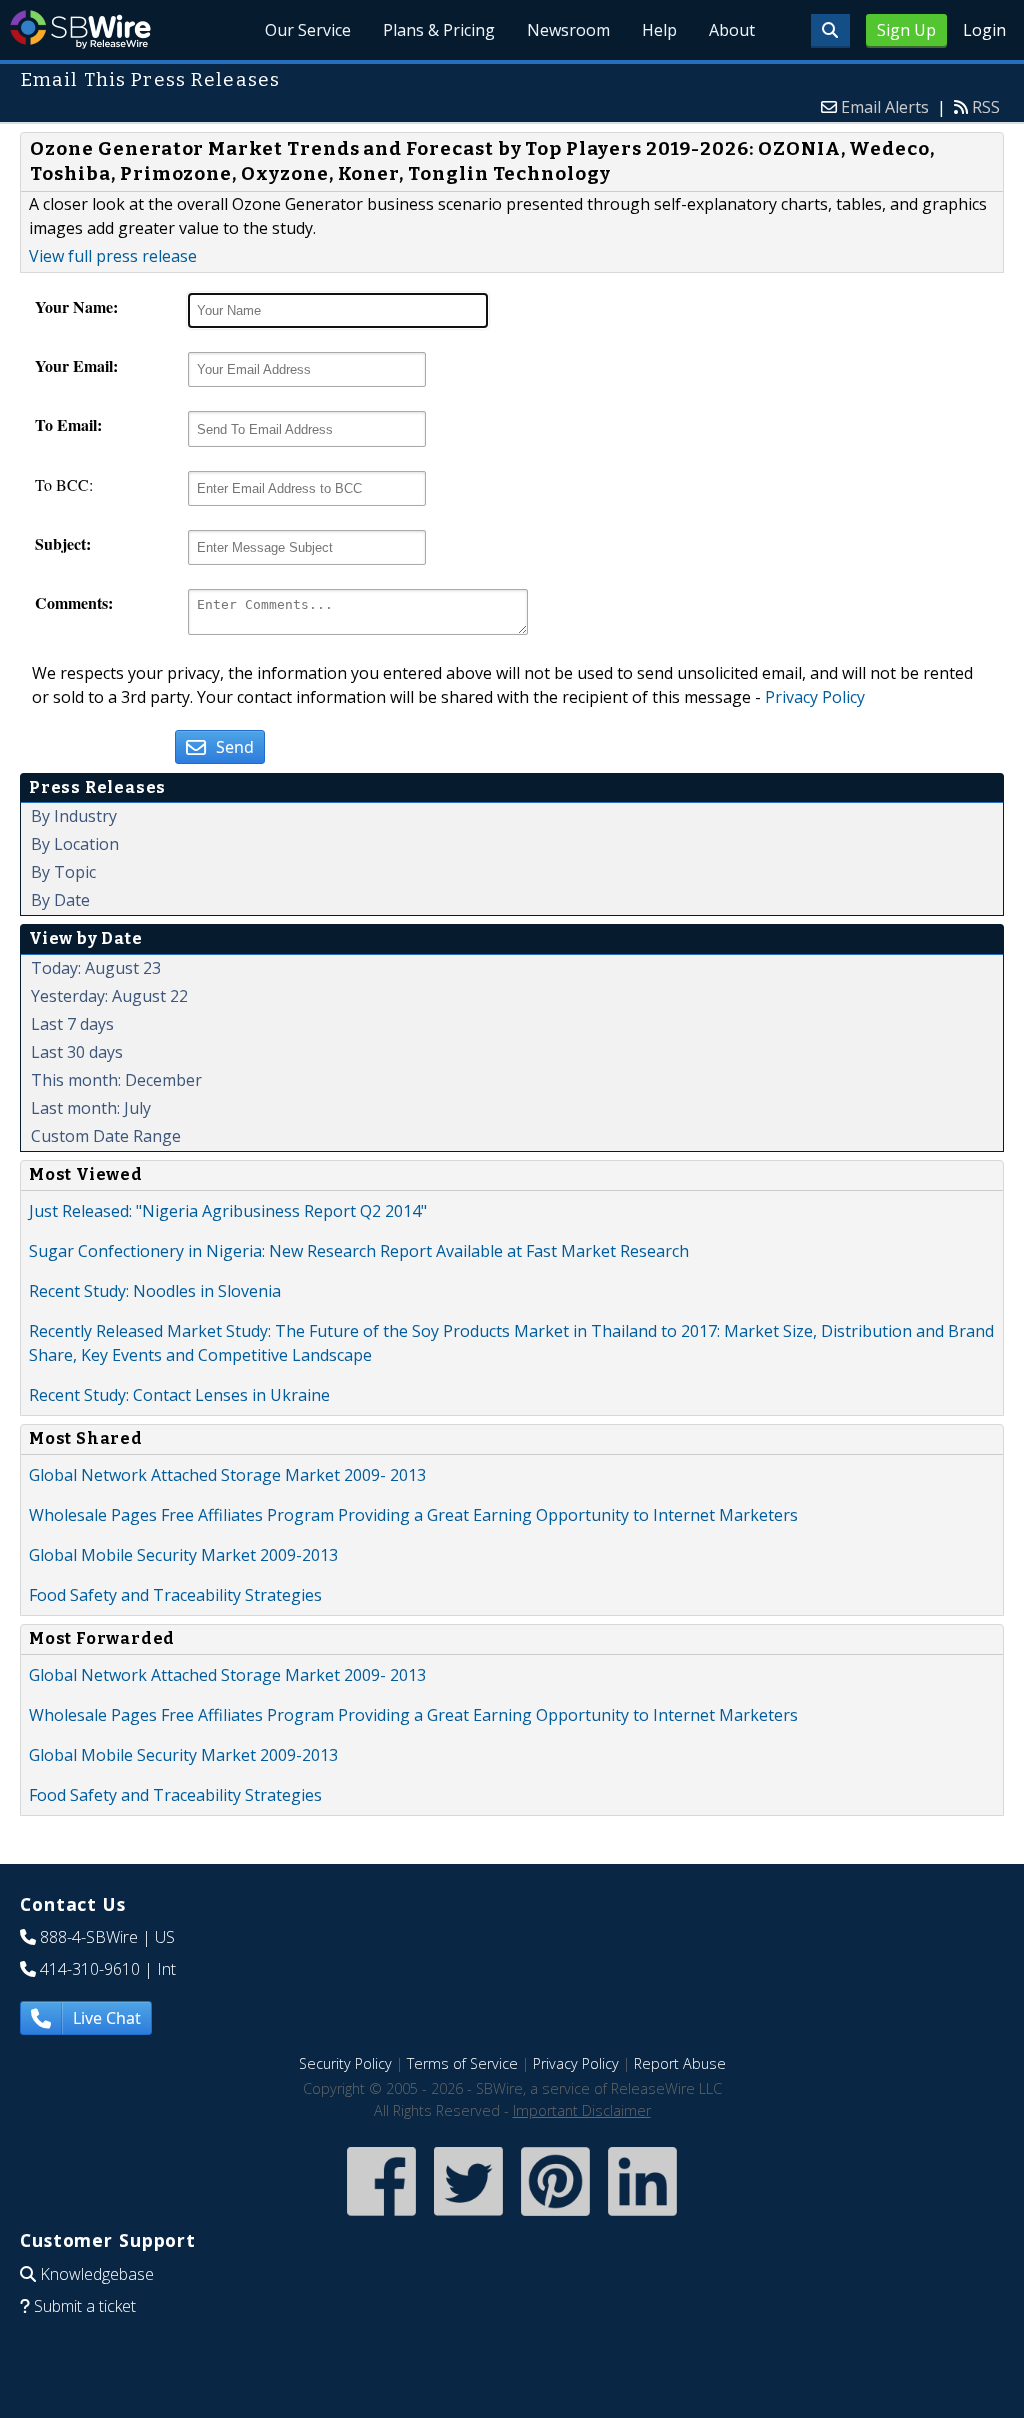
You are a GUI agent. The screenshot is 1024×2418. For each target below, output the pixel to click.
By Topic (63, 872)
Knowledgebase (97, 2274)
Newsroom (568, 30)
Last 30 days (77, 1052)
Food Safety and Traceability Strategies (175, 1595)
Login (984, 30)
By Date (60, 900)
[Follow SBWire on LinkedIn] (642, 2217)
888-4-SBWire (89, 1937)
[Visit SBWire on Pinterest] (555, 2217)
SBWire (80, 29)
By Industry (74, 816)
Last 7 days (72, 1024)
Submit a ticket (85, 2306)
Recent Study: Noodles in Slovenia (155, 1291)
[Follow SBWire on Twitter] (468, 2217)
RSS (986, 107)
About (732, 30)
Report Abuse (680, 2063)
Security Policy (345, 2063)
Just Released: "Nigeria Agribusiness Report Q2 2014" (228, 1211)
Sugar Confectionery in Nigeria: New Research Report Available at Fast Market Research (359, 1251)
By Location (75, 844)
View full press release (113, 256)
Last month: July (91, 1108)
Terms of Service (462, 2063)
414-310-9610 (90, 1969)
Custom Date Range (106, 1136)
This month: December (116, 1080)
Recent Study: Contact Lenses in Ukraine (179, 1395)
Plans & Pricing (439, 30)
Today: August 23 (96, 968)
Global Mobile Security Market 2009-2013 (183, 1555)
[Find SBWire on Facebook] (381, 2217)
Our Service (308, 30)
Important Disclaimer (582, 2110)
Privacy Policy (815, 697)
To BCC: (64, 484)
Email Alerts (885, 107)
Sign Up (906, 30)
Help (659, 30)
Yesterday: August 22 (109, 996)
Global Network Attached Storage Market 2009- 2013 (227, 1475)
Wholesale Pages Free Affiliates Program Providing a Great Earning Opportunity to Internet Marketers (413, 1515)
